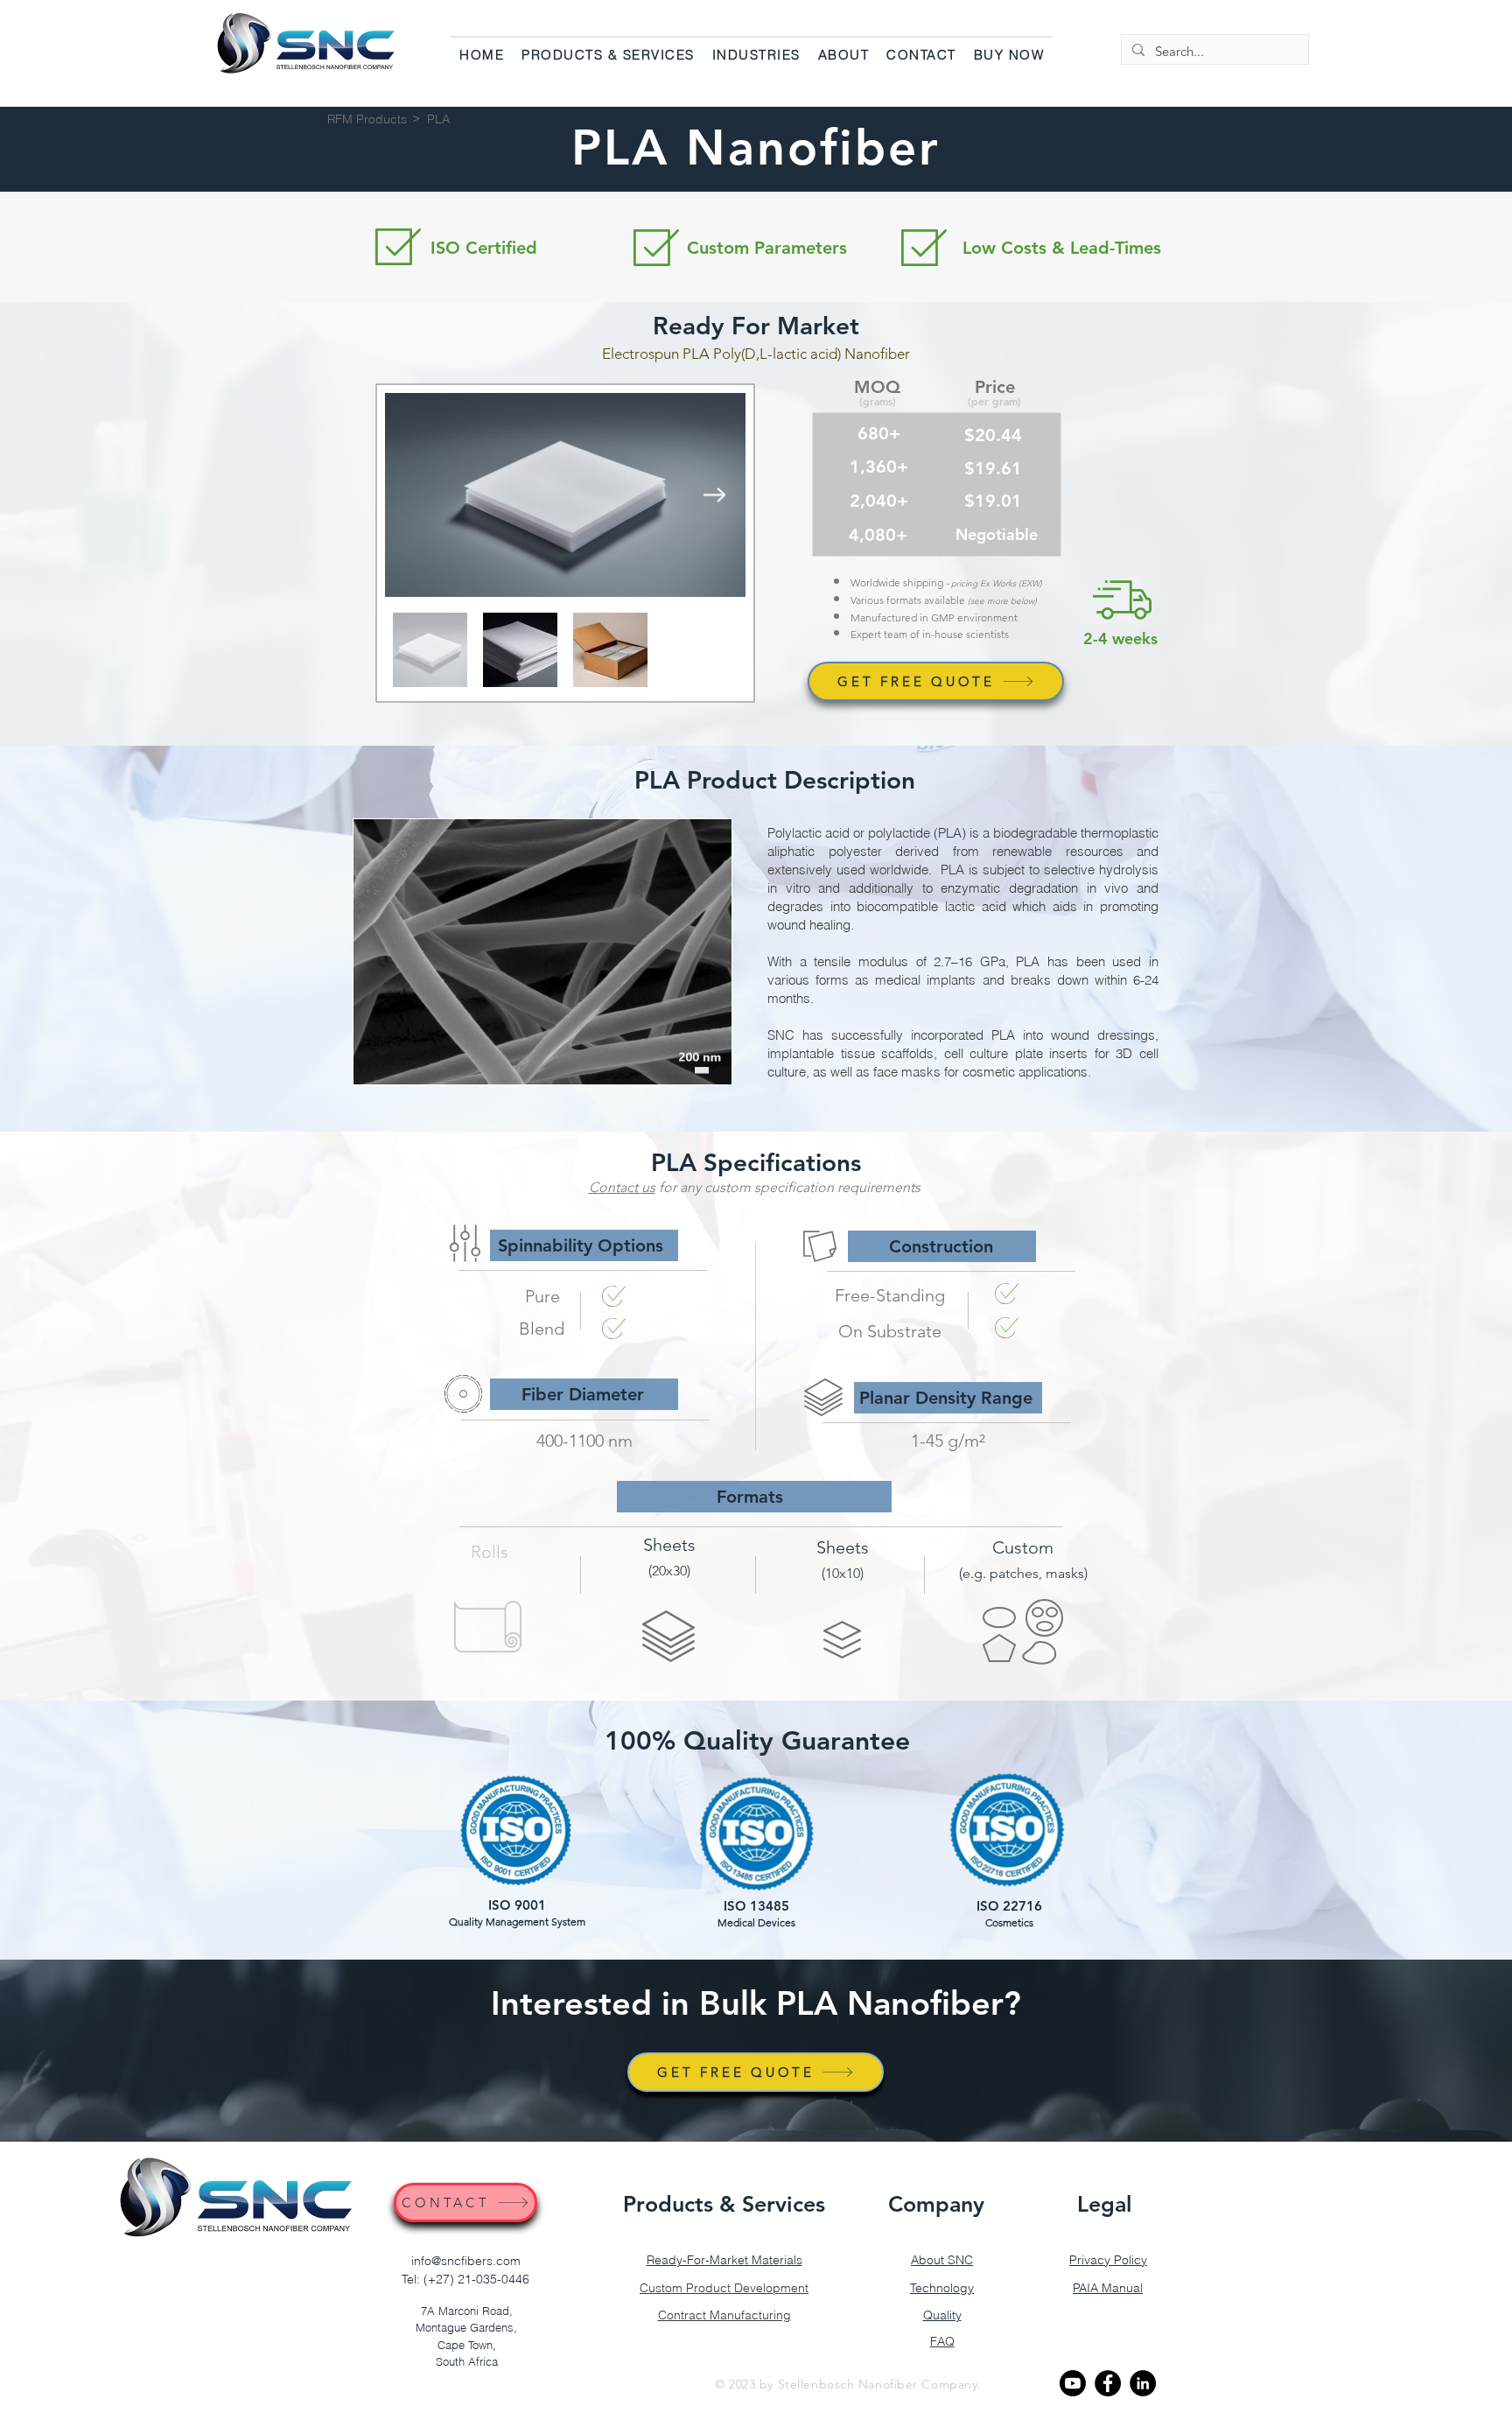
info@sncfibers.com (466, 2261)
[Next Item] (714, 495)
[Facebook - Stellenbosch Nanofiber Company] (1108, 2383)
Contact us (622, 1187)
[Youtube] (1073, 2383)
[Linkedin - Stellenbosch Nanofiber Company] (1143, 2383)
